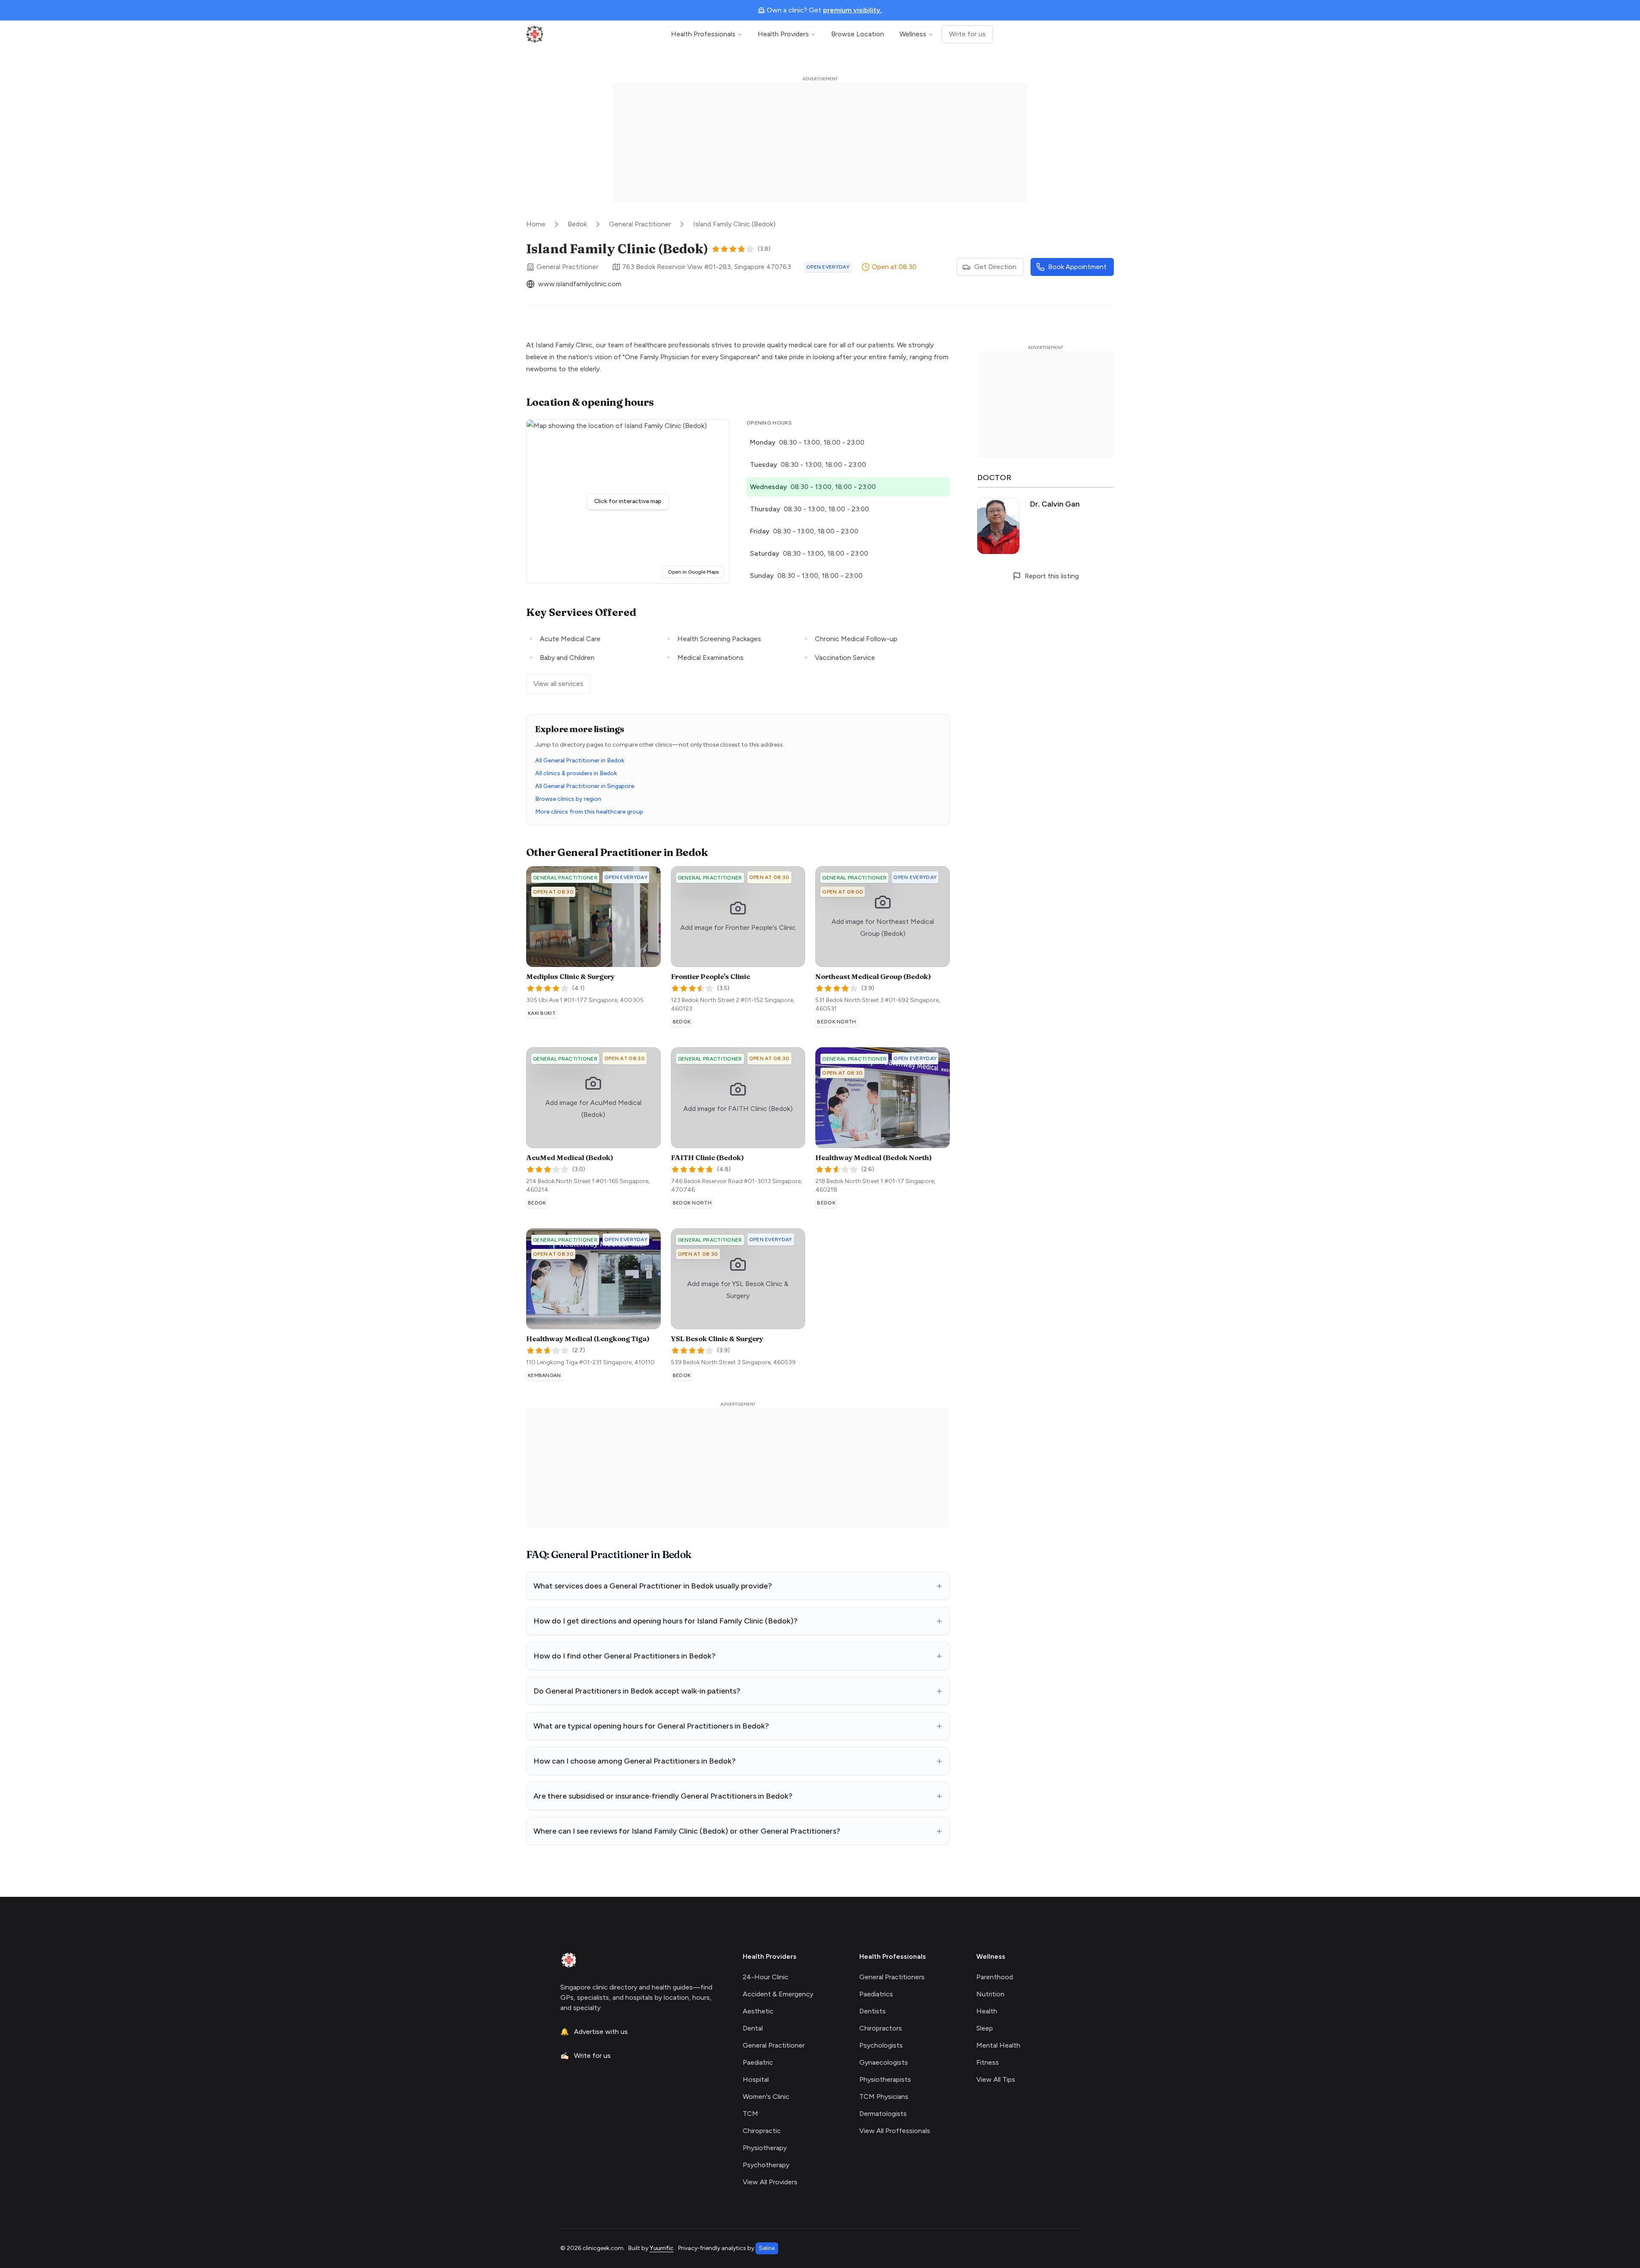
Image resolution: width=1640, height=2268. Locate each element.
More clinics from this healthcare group (589, 812)
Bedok (577, 224)
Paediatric (758, 2062)
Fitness (988, 2062)
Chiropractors (881, 2028)
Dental (753, 2028)
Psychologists (881, 2045)
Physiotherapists (885, 2079)
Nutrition (990, 1994)
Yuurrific (662, 2248)
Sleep (985, 2028)
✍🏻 (586, 2056)
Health (987, 2011)
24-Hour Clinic (766, 1977)
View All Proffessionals (895, 2131)
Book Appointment (1077, 267)
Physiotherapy (765, 2148)
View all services (558, 684)
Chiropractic (762, 2131)
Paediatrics (876, 1994)
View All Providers (770, 2182)
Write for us (967, 34)
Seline (767, 2248)
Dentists (873, 2011)
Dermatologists (883, 2114)
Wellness (913, 34)
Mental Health (998, 2045)
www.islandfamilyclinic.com (580, 284)
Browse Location (858, 34)
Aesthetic (758, 2011)
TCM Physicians (884, 2097)
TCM (750, 2114)
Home (536, 224)
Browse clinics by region (568, 799)
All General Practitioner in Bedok (580, 760)
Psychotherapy (766, 2165)
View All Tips (996, 2079)
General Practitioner (640, 224)
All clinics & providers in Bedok (576, 773)
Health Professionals (703, 34)
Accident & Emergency (778, 1994)
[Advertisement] (820, 142)
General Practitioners (892, 1977)
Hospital (756, 2079)
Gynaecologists (884, 2062)
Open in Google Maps (696, 572)
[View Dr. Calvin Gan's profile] (1045, 526)
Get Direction (995, 267)
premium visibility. (852, 10)
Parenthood (995, 1977)
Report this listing (1052, 576)
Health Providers (783, 34)
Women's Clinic (766, 2097)
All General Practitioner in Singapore (585, 786)
